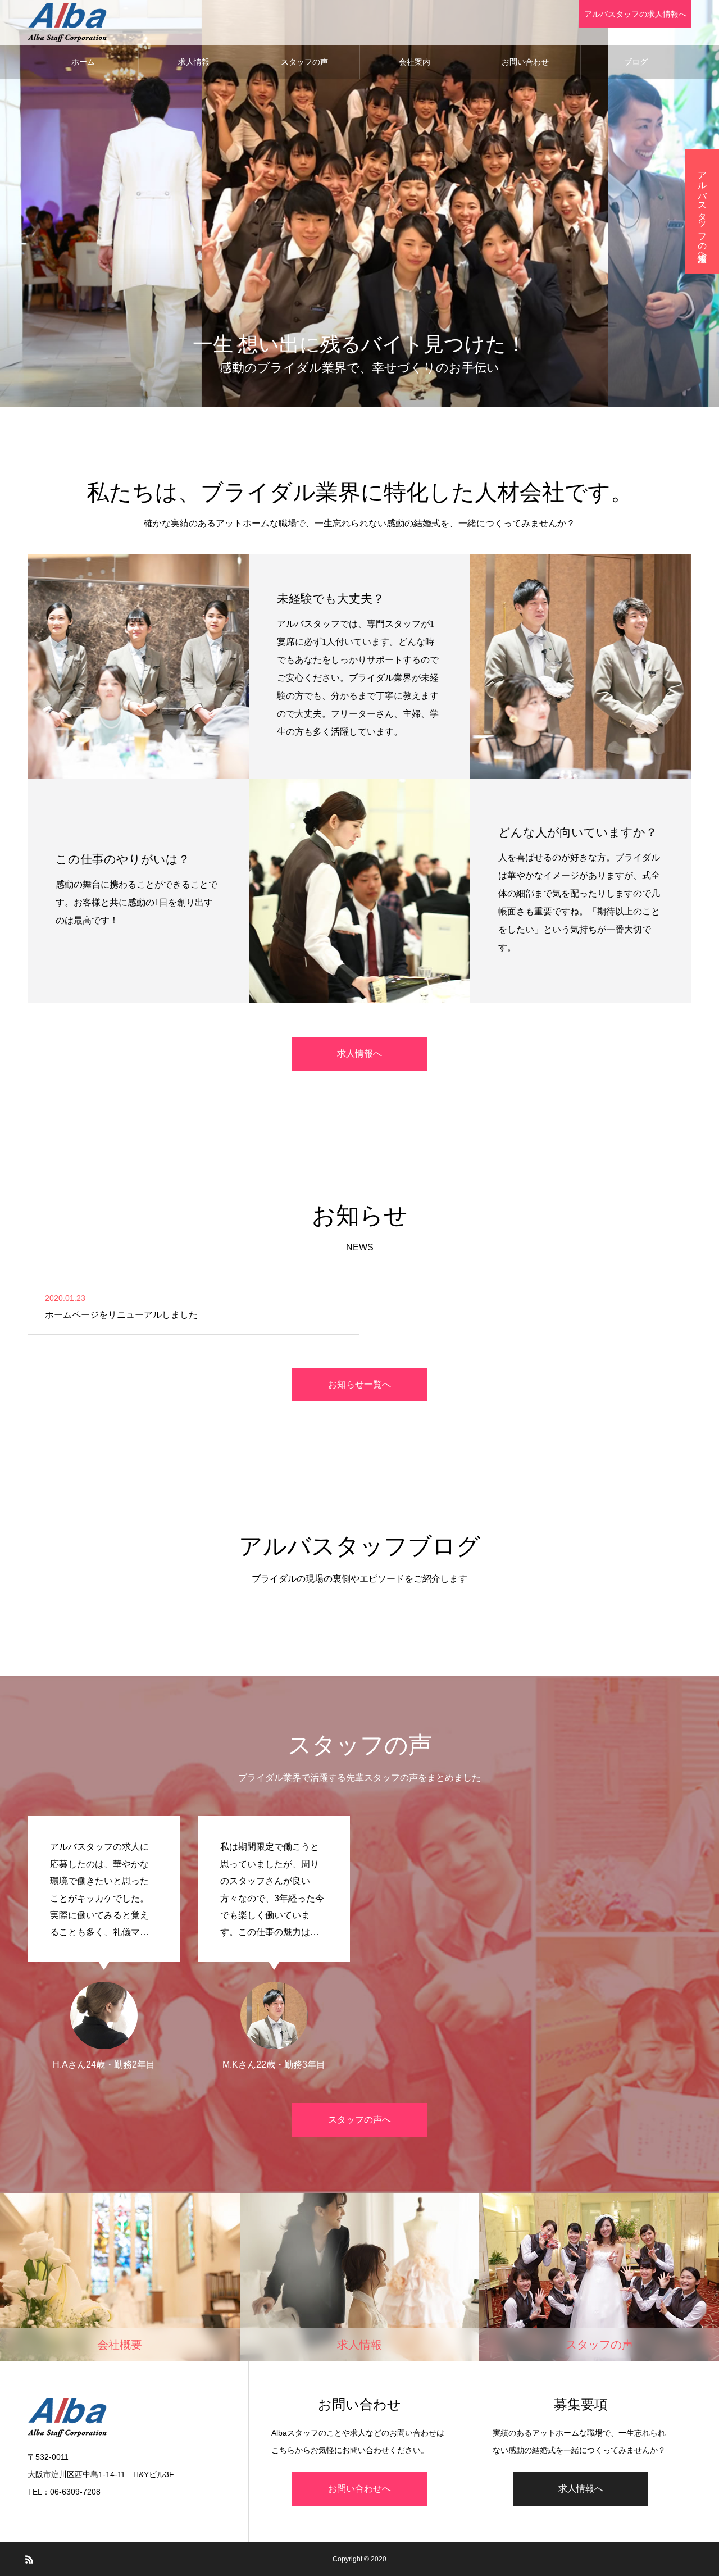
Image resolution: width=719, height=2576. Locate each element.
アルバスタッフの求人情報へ (635, 14)
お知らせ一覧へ (359, 1384)
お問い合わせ (525, 62)
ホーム (83, 62)
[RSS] (29, 2559)
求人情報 (194, 62)
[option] (104, 1943)
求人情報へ (359, 1053)
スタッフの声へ (359, 2120)
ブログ (636, 62)
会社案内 (415, 62)
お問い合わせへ (359, 2489)
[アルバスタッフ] (67, 22)
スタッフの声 (304, 62)
